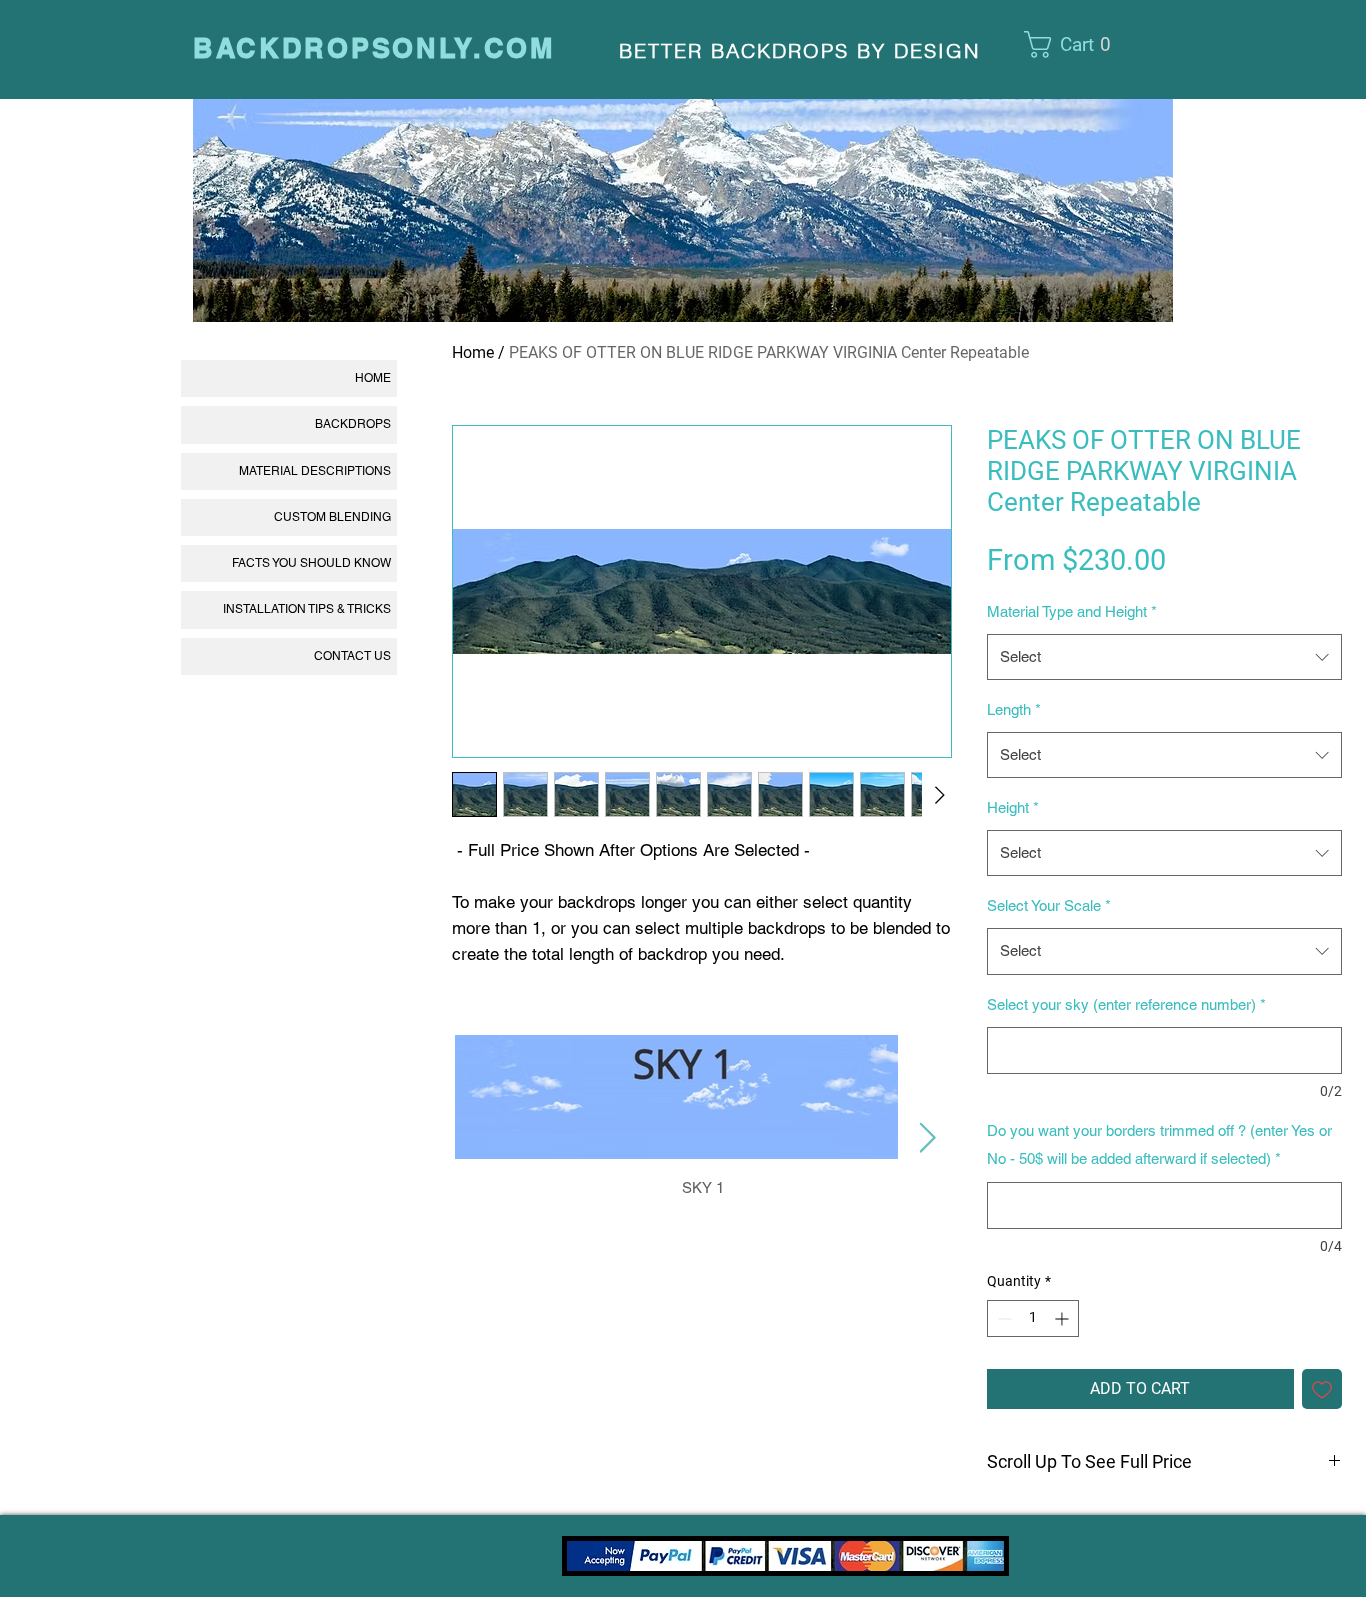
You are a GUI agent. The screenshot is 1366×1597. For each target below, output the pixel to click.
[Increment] (1063, 1318)
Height (1013, 807)
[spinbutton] (1033, 1318)
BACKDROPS (353, 424)
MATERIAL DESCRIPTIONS (315, 471)
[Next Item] (927, 1138)
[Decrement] (1002, 1318)
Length (1014, 709)
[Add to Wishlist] (1322, 1389)
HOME (373, 378)
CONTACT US (352, 656)
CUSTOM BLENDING (332, 517)
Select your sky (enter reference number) (1126, 1004)
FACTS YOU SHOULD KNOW (311, 563)
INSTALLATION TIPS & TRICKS (307, 609)
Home (473, 352)
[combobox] (1164, 657)
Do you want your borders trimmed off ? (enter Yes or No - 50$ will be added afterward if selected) (1159, 1144)
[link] (1080, 44)
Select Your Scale (1049, 905)
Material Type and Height (1072, 611)
